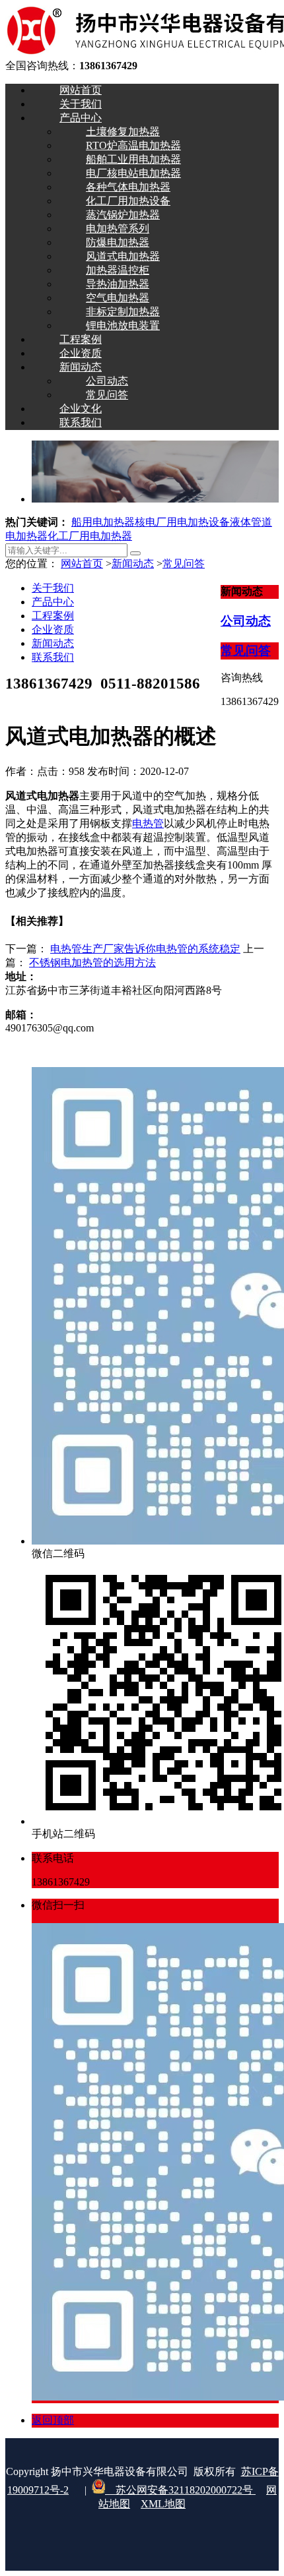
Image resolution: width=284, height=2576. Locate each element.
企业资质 (53, 629)
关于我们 (53, 588)
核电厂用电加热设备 (182, 522)
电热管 (148, 823)
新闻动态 (133, 564)
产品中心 (53, 602)
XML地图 (163, 2504)
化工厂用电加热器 (90, 536)
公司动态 (246, 621)
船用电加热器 (103, 522)
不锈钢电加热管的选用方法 (92, 963)
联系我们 (53, 657)
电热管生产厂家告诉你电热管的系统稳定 (145, 949)
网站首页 (82, 564)
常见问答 (184, 564)
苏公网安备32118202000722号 (180, 2490)
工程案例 (53, 616)
